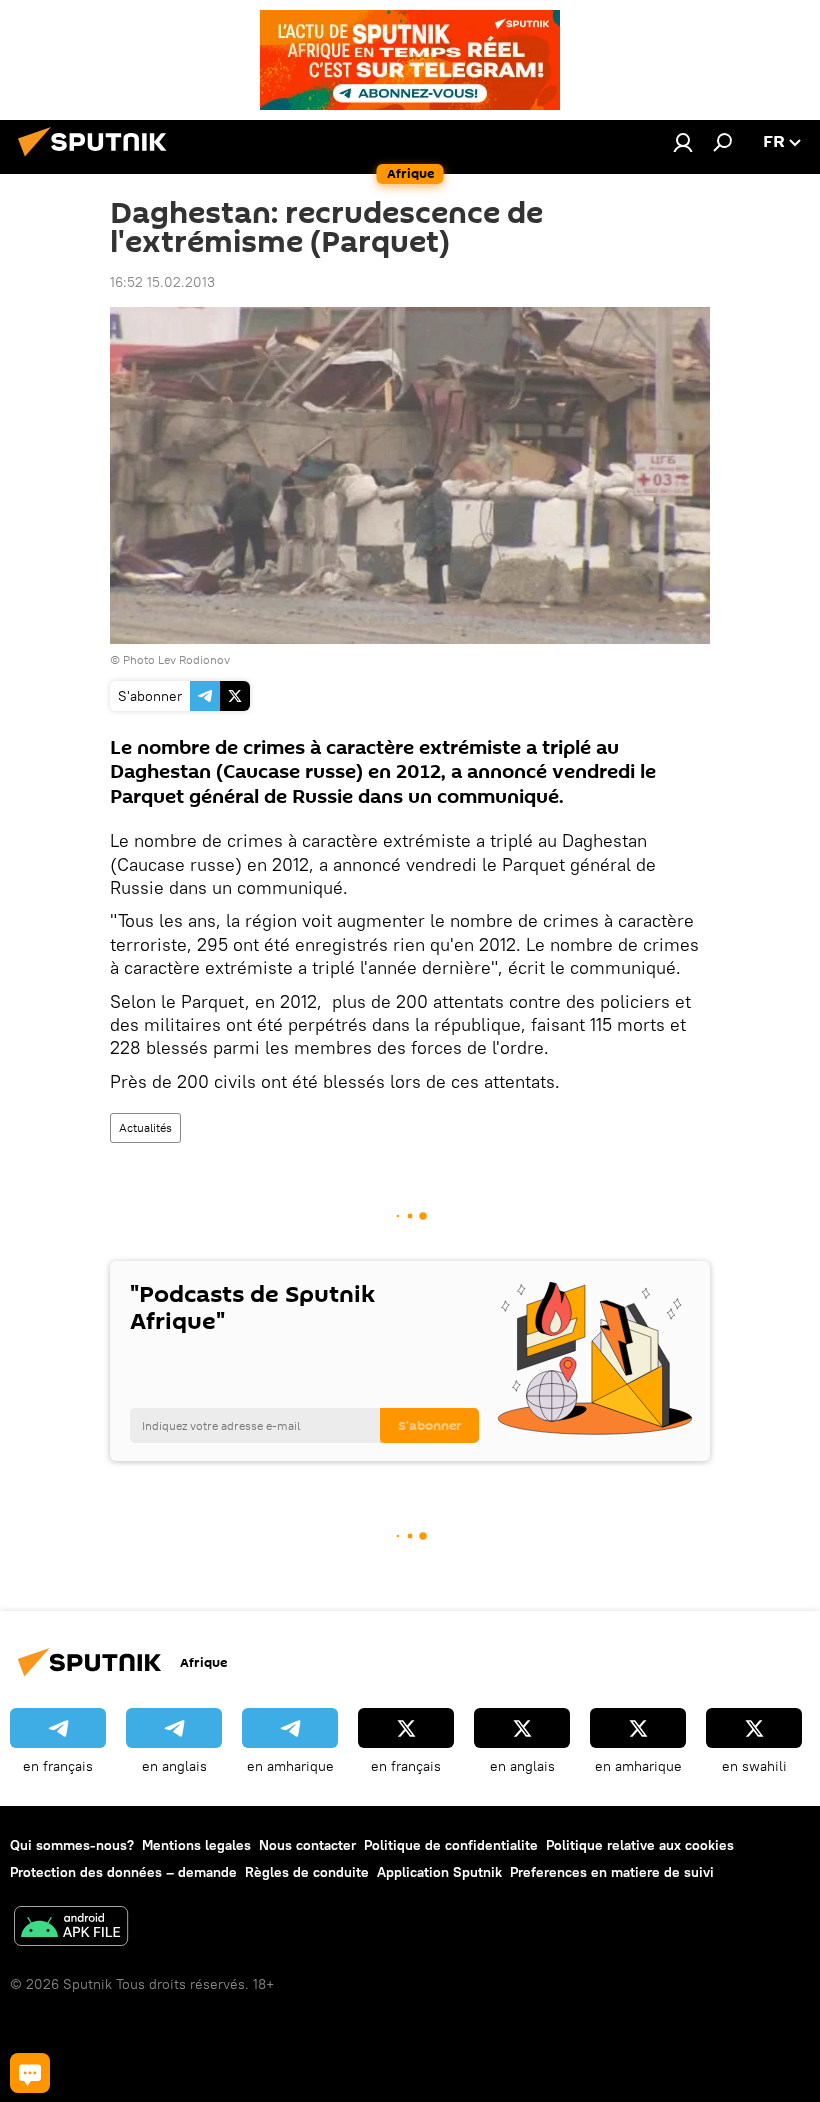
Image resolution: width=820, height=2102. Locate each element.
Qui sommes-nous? (72, 1845)
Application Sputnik (439, 1872)
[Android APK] (71, 1928)
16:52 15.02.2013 (162, 282)
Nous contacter (307, 1845)
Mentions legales (196, 1845)
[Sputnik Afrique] (98, 159)
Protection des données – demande (123, 1872)
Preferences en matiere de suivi (612, 1872)
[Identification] (683, 142)
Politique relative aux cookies (640, 1845)
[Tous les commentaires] (30, 2073)
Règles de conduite (307, 1872)
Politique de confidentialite (451, 1845)
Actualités (145, 1127)
